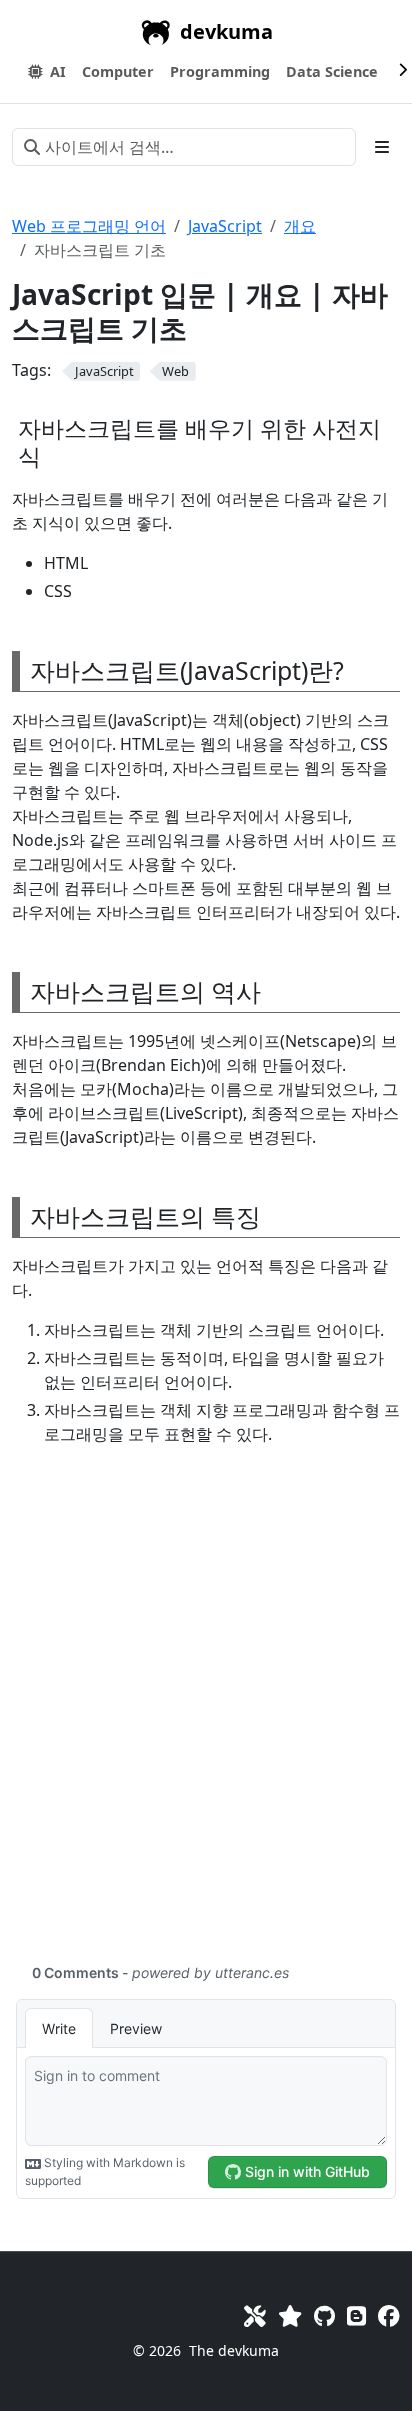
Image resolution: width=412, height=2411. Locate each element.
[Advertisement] (206, 1716)
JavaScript (225, 226)
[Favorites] (290, 2315)
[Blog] (356, 2315)
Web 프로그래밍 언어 (89, 226)
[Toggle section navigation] (382, 147)
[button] (118, 72)
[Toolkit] (255, 2315)
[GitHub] (324, 2315)
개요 (300, 226)
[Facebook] (389, 2315)
